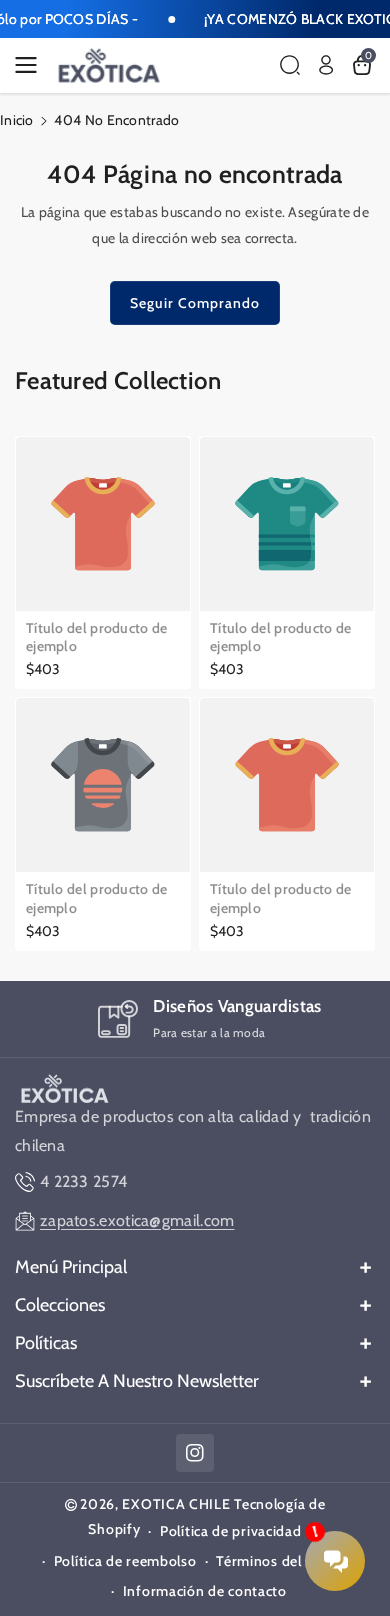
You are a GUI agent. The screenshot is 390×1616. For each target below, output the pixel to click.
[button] (32, 65)
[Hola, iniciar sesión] (326, 65)
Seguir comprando (195, 303)
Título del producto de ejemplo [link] (97, 637)
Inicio (17, 120)
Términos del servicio (286, 1561)
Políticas (46, 1343)
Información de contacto (205, 1591)
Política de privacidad (230, 1531)
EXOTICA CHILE (176, 1504)
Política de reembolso (125, 1561)
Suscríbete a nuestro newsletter (137, 1381)
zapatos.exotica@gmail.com (137, 1220)
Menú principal (71, 1267)
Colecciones (60, 1305)
